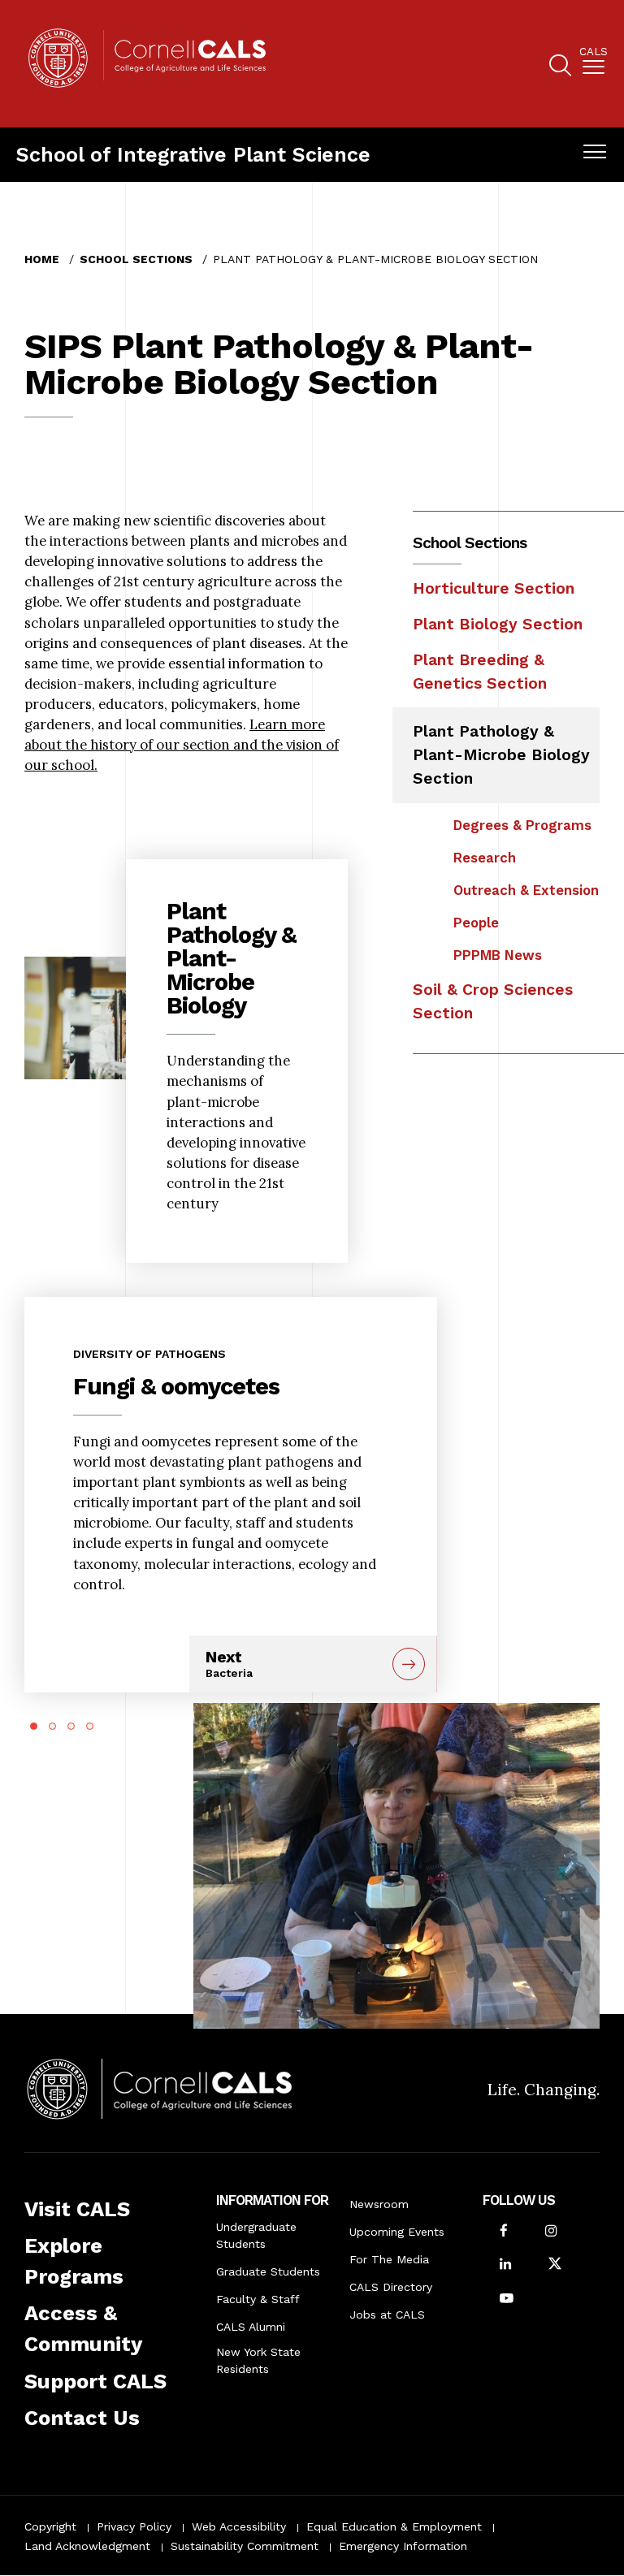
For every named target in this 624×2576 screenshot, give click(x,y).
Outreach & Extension (526, 890)
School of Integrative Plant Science (193, 155)
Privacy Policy (134, 2526)
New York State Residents (258, 2360)
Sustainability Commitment (245, 2546)
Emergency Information (403, 2546)
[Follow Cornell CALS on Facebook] (504, 2232)
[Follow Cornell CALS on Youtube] (507, 2299)
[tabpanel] (231, 1450)
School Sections (136, 259)
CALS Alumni (251, 2327)
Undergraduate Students (256, 2235)
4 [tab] (90, 1726)
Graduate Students (268, 2271)
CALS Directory (391, 2287)
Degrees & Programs (522, 825)
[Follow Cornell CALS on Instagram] (551, 2232)
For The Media (389, 2259)
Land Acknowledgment (87, 2546)
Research (485, 858)
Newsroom (379, 2204)
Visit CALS (77, 2209)
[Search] (560, 68)
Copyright (50, 2526)
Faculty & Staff (258, 2299)
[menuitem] (594, 64)
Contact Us (82, 2418)
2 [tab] (52, 1726)
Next (229, 1664)
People (476, 923)
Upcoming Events (397, 2232)
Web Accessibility (239, 2526)
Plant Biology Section (498, 624)
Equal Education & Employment (394, 2526)
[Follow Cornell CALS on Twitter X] (555, 2265)
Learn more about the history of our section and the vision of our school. (182, 745)
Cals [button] (594, 52)
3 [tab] (71, 1726)
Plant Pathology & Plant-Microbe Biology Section (501, 755)
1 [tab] (34, 1726)
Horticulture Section (494, 588)
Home (42, 259)
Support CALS (95, 2381)
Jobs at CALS (387, 2315)
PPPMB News (498, 955)
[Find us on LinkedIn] (505, 2265)
